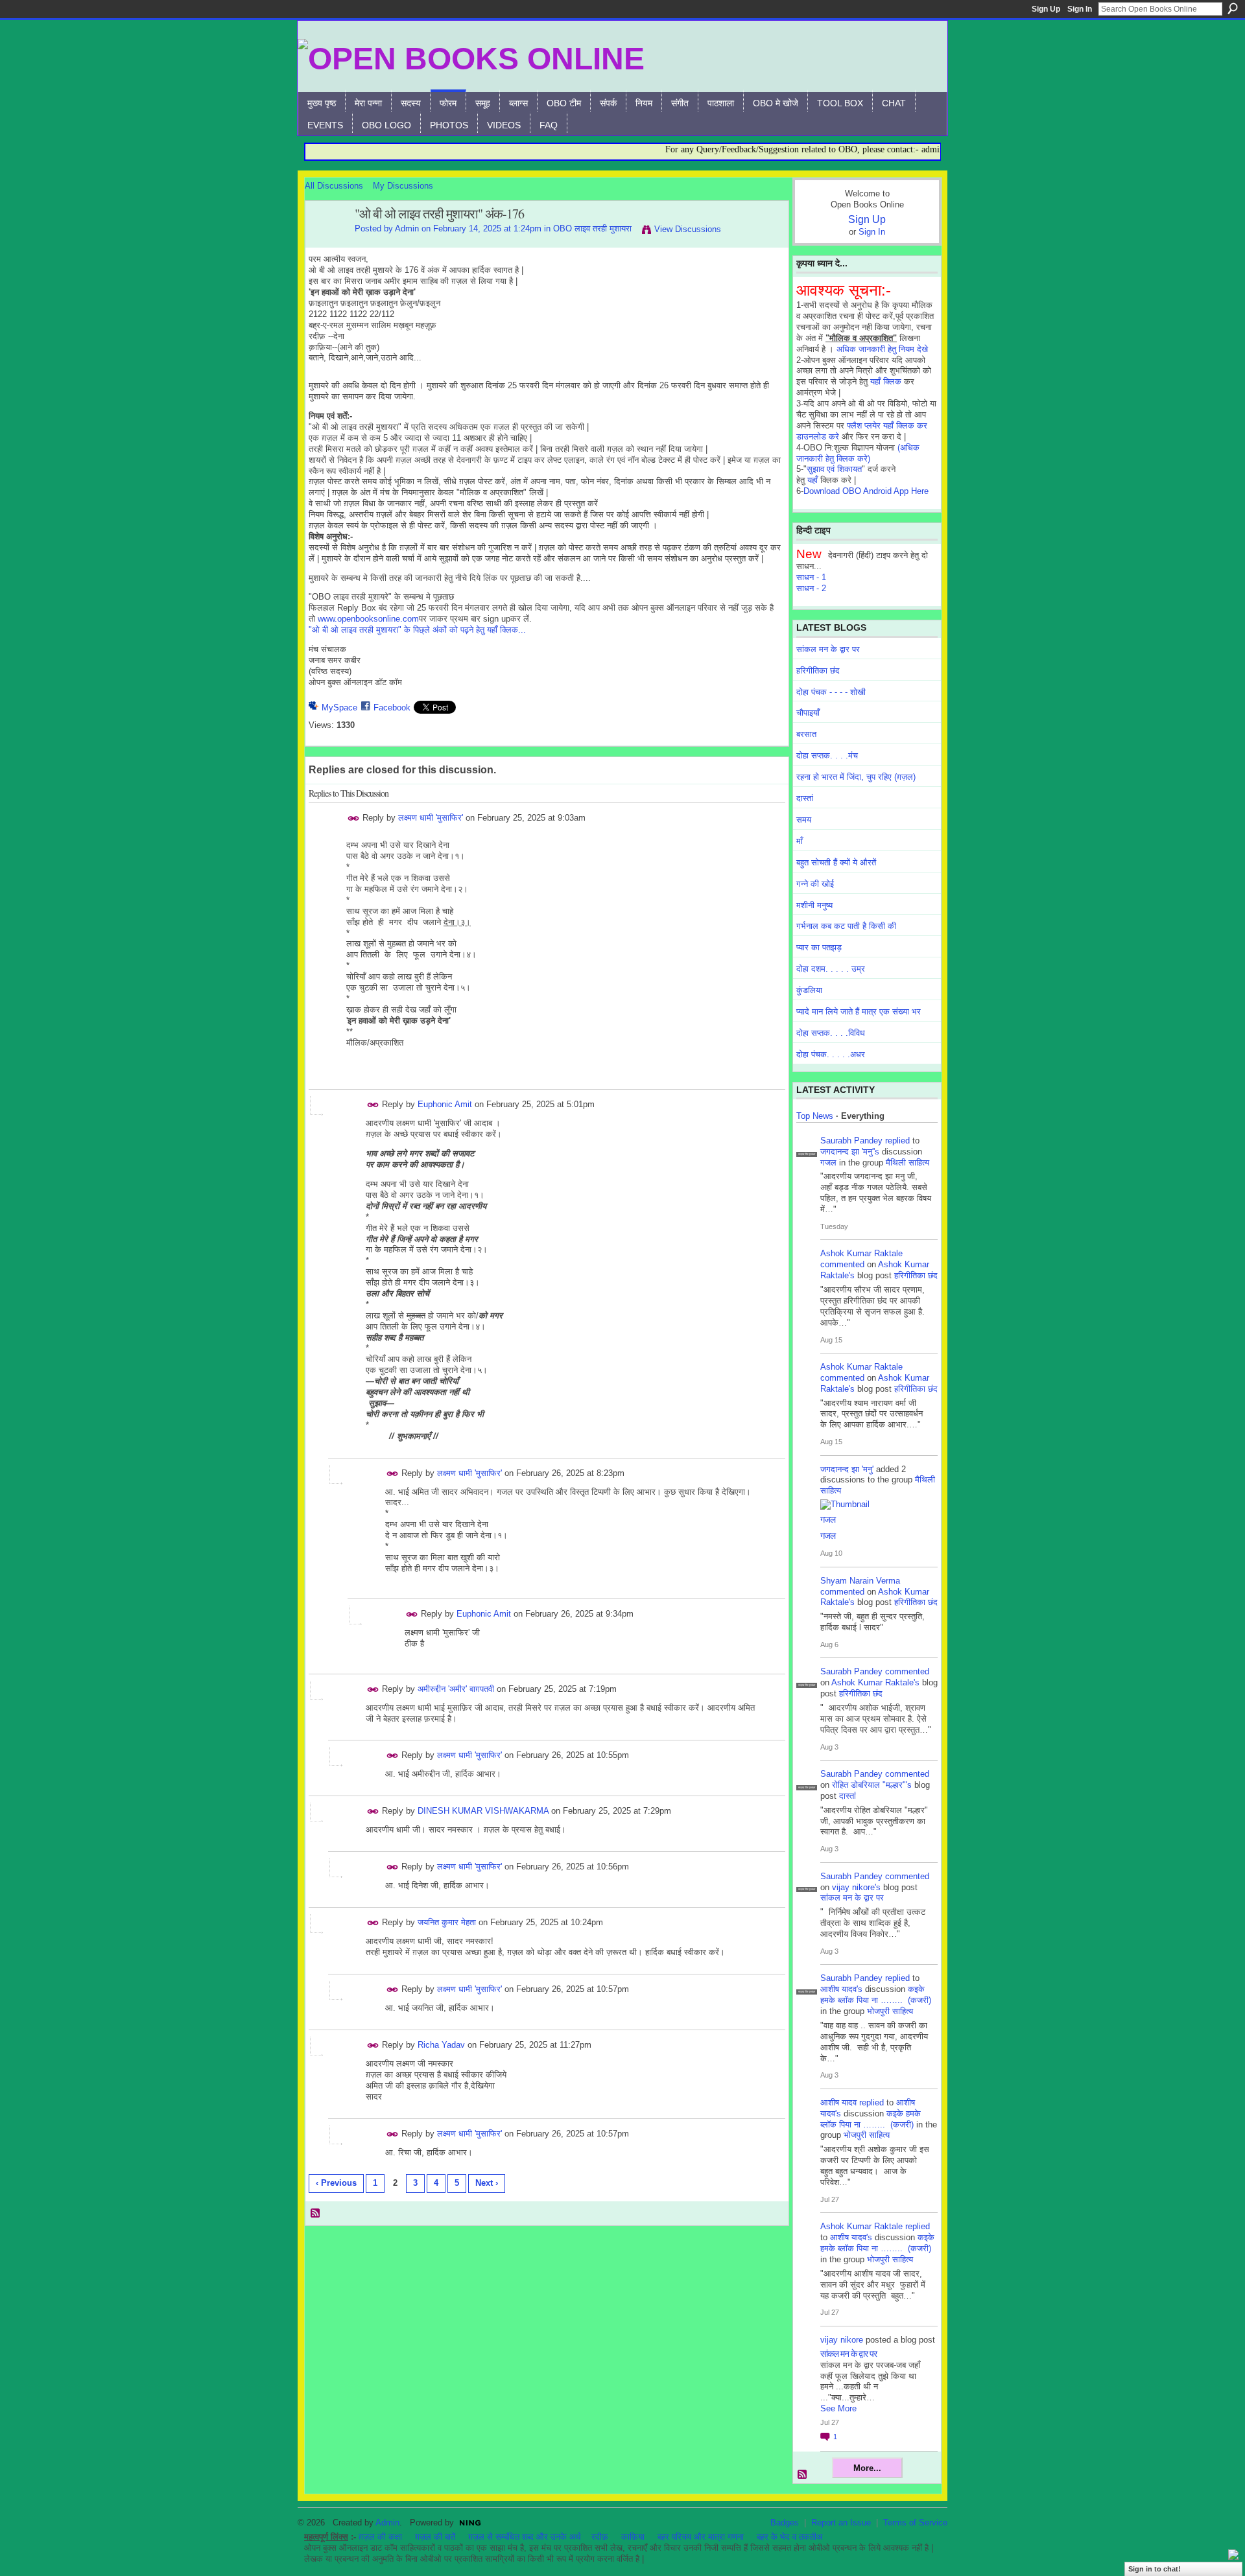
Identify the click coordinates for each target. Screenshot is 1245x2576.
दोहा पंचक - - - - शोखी (831, 692)
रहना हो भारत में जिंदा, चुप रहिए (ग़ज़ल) (856, 777)
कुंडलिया (809, 990)
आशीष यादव (838, 2102)
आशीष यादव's (841, 1989)
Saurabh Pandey (851, 1141)
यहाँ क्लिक (886, 381)
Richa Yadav (441, 2045)
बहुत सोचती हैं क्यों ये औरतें (836, 862)
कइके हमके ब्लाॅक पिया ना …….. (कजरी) (876, 1995)
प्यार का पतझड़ (819, 947)
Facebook (392, 708)
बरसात (806, 734)
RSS (316, 2214)
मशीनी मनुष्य (814, 905)
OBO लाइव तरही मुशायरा (592, 228)
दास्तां (805, 798)
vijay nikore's (856, 1887)
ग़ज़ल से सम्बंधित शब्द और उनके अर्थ (525, 2537)
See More (838, 2408)
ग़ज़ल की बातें (435, 2537)
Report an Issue (841, 2523)
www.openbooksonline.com (368, 619)
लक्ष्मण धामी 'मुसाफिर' (431, 818)
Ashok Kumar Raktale (861, 1253)
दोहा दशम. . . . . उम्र (831, 969)
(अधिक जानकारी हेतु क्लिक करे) (858, 453)
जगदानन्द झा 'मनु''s (850, 1152)
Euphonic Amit (445, 1104)
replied (897, 1141)
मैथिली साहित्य (907, 1163)
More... (867, 2468)
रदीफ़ (600, 2537)
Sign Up (1046, 9)
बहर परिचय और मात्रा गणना (701, 2537)
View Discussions (688, 229)
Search (1233, 8)
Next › (487, 2183)
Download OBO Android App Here (866, 491)
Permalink (354, 818)
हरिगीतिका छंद (818, 671)
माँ (800, 841)
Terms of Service (915, 2523)
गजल (828, 1163)
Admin (407, 228)
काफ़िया (633, 2537)
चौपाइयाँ (808, 713)
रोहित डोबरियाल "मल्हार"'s (872, 1785)
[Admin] (326, 242)
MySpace (339, 708)
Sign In (1080, 9)
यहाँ (812, 480)
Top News (815, 1116)
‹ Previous (336, 2183)
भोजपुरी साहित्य (890, 2011)
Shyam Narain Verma (860, 1581)
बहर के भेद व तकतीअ (789, 2537)
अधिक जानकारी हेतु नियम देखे (882, 349)
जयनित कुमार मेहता (447, 1922)
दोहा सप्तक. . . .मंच (827, 755)
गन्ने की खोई (815, 884)
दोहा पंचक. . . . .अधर (831, 1054)
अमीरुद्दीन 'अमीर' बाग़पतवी (456, 1689)
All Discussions (334, 186)
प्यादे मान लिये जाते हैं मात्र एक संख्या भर (859, 1012)
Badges (785, 2523)
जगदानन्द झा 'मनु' (847, 1469)
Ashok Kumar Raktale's (875, 1682)
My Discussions (403, 186)
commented (842, 1264)
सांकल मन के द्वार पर (828, 649)
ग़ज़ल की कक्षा (380, 2537)
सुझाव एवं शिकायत (834, 469)
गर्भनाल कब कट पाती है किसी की (846, 926)
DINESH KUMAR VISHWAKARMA (483, 1811)
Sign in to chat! (1155, 2569)
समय (804, 820)
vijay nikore (842, 2340)
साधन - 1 (811, 577)
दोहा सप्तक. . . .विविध (831, 1033)
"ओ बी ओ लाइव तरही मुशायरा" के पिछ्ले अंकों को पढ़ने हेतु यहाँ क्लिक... (417, 630)
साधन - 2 (811, 588)
